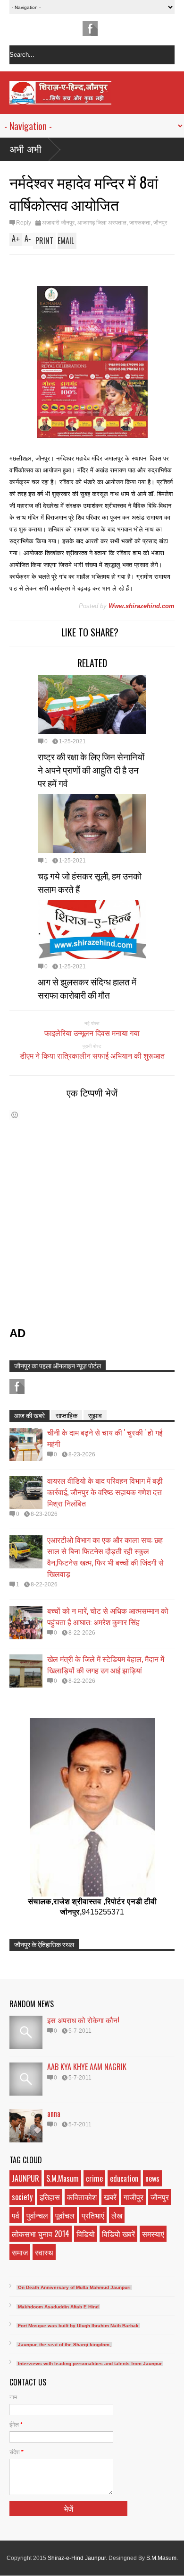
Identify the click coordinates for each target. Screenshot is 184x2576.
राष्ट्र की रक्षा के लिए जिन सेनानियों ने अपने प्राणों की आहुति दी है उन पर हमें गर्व (91, 769)
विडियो (86, 2234)
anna (54, 2114)
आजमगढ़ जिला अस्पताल (102, 223)
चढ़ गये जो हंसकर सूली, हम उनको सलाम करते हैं (90, 882)
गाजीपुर (134, 2197)
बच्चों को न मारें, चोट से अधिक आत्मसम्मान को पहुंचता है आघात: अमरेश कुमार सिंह (108, 1616)
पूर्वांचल (65, 2215)
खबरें (110, 2197)
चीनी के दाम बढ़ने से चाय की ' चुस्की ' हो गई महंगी (105, 1438)
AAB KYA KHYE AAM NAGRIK (87, 2067)
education (124, 2178)
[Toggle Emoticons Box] (15, 1115)
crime (94, 2178)
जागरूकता (140, 223)
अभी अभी (25, 149)
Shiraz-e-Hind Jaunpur (77, 2558)
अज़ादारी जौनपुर (58, 223)
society (22, 2197)
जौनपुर (160, 223)
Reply (24, 223)
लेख (117, 2215)
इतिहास (50, 2197)
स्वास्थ (44, 2252)
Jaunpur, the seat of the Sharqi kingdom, (64, 2345)
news (152, 2178)
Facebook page (90, 28)
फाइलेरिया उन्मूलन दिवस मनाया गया (92, 1033)
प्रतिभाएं (93, 2215)
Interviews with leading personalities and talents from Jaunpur (90, 2363)
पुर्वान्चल (37, 2215)
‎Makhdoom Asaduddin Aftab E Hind (58, 2307)
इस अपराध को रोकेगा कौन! (83, 2020)
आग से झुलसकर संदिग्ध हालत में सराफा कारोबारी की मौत (87, 988)
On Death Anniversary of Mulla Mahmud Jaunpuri (74, 2287)
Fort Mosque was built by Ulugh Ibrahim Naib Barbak (78, 2326)
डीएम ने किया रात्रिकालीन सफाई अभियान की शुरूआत (92, 1055)
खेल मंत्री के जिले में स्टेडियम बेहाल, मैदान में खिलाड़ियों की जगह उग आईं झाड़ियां (106, 1664)
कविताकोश (82, 2197)
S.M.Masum (63, 2178)
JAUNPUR (25, 2178)
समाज (20, 2252)
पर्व (16, 2215)
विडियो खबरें (118, 2234)
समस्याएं (153, 2234)
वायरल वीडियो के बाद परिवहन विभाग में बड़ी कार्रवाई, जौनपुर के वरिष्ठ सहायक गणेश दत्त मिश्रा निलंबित (105, 1492)
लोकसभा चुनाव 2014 (41, 2234)
